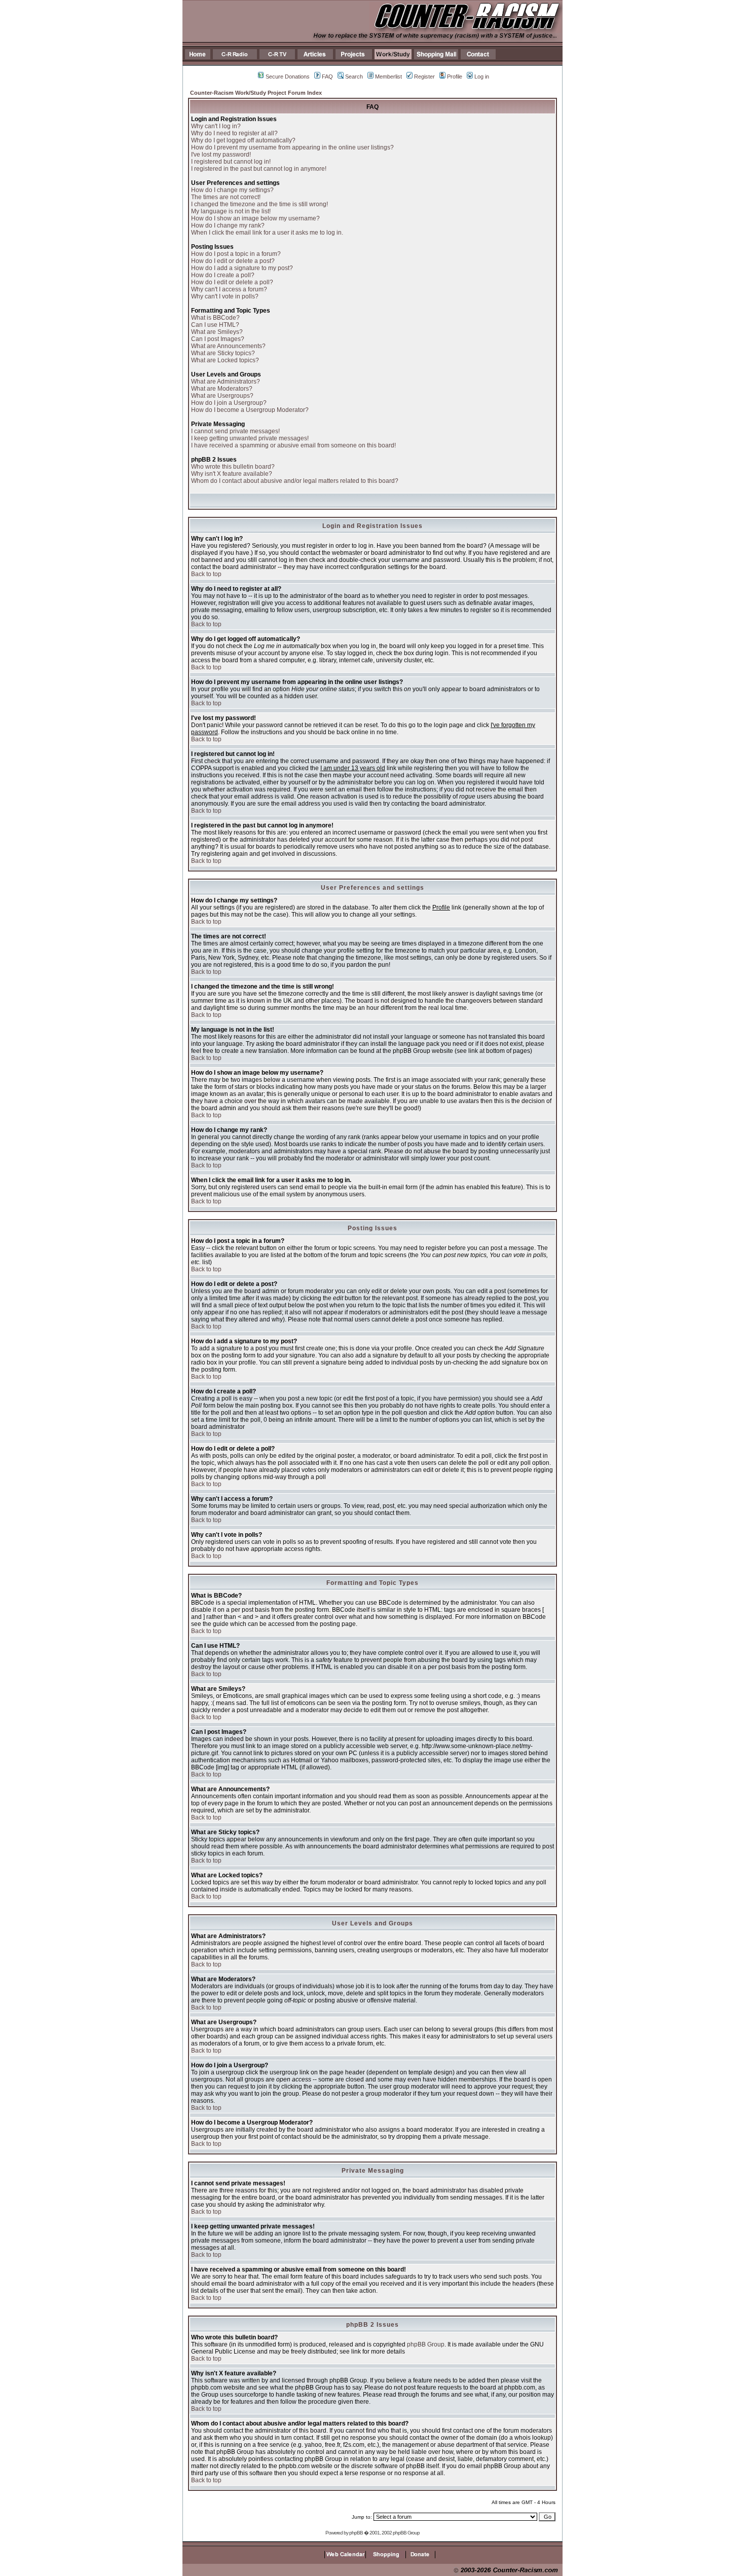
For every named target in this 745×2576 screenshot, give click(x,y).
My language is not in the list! (231, 211)
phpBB (356, 2533)
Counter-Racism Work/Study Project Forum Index (256, 93)
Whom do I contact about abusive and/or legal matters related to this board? (295, 481)
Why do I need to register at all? (234, 133)
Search (354, 77)
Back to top (206, 574)
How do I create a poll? (223, 275)
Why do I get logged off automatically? (243, 140)
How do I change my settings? (232, 190)
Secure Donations (288, 77)
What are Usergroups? (222, 396)
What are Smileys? (217, 332)
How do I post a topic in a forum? (236, 254)
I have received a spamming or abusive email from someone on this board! (293, 445)
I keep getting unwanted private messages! (250, 438)
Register (424, 77)
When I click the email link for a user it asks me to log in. (267, 233)
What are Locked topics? (225, 360)
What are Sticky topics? (223, 353)
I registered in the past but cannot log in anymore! (259, 169)
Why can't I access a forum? (229, 289)
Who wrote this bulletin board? (233, 467)
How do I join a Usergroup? (229, 403)
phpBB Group (426, 2344)
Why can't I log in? (216, 126)
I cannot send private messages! (235, 431)
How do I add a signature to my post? (242, 268)
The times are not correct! (226, 197)
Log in (482, 77)
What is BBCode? (215, 318)
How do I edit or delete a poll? (232, 282)
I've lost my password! (221, 155)
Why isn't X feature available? (232, 474)
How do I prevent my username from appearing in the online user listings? (292, 147)
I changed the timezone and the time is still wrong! (259, 204)
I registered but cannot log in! (231, 162)
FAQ (327, 77)
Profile (455, 77)
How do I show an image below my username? (255, 218)
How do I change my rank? (228, 225)
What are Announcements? (228, 346)
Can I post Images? (218, 339)
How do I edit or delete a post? (233, 261)
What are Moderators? (222, 389)
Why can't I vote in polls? (225, 296)
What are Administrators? (226, 382)
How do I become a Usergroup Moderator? (250, 410)
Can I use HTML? (215, 325)
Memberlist (388, 77)
